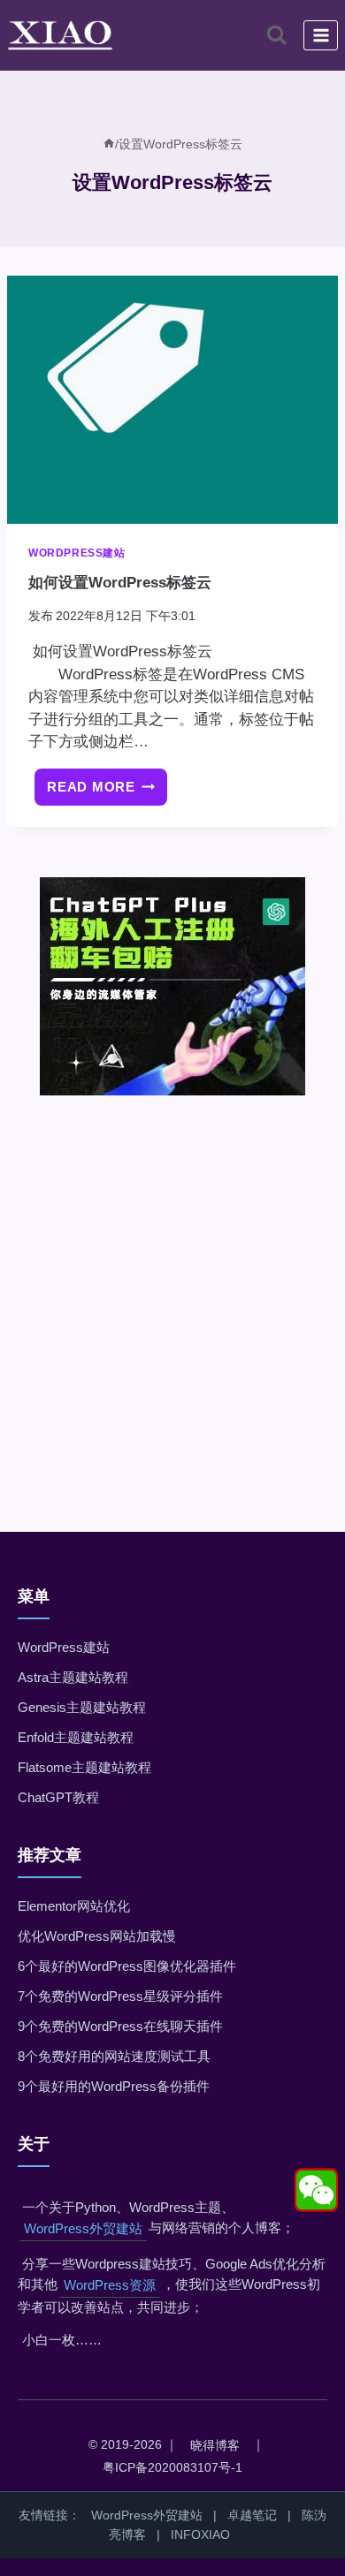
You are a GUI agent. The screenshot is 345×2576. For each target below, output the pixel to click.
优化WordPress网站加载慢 (97, 1936)
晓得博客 (215, 2445)
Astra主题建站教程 (73, 1677)
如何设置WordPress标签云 (120, 583)
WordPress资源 (110, 2285)
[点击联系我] (316, 2190)
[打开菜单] (321, 35)
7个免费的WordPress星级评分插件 (120, 1996)
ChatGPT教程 (58, 1797)
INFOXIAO (200, 2534)
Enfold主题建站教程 (76, 1737)
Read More (107, 793)
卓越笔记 (252, 2515)
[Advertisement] (172, 1289)
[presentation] (172, 400)
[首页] (109, 144)
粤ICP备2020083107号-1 (172, 2467)
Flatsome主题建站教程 (84, 1767)
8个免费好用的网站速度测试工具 (114, 2056)
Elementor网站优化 (74, 1906)
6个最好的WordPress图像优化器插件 (127, 1966)
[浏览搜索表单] (276, 35)
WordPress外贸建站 (83, 2228)
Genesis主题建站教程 (82, 1707)
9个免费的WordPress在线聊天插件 (120, 2026)
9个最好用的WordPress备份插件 (114, 2086)
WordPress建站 (77, 553)
